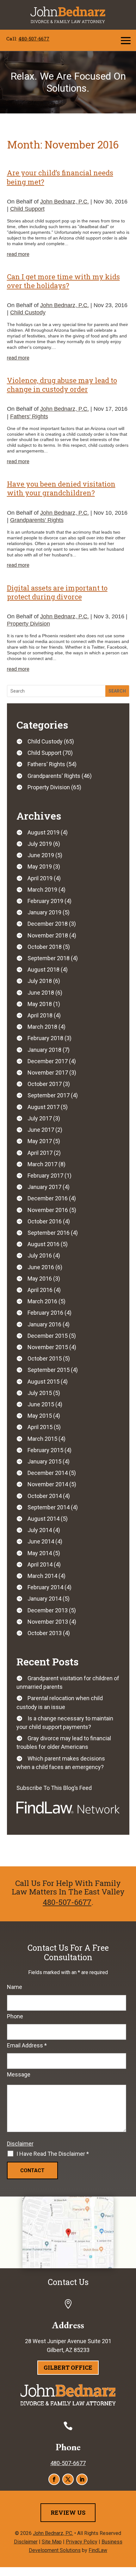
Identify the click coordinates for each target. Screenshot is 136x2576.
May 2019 (40, 867)
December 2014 (48, 1473)
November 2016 (48, 1210)
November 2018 (48, 935)
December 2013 (48, 1610)
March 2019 (42, 890)
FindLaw (98, 2550)
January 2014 (44, 1599)
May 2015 (40, 1416)
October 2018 (45, 947)
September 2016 (49, 1233)
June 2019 (41, 855)
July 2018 (40, 981)
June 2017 (41, 1130)
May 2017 (40, 1141)
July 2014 (40, 1530)
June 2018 (41, 993)
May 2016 (40, 1279)
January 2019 (44, 912)
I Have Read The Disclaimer (53, 2154)
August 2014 (43, 1519)
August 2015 (43, 1382)
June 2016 (41, 1267)
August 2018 (43, 970)
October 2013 (45, 1633)
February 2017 (45, 1176)
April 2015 (40, 1427)
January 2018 (44, 1050)
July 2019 (40, 844)
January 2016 (44, 1324)
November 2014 (48, 1484)
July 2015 (40, 1393)
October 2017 (45, 1084)
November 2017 (48, 1073)
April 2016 (40, 1290)
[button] (126, 40)
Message (19, 2074)
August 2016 (43, 1244)
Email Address (27, 2045)
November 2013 (48, 1622)
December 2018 (48, 924)
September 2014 (49, 1507)
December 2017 (48, 1061)
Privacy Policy (82, 2542)
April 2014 (40, 1564)
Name (15, 1987)
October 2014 (45, 1496)
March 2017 (42, 1164)
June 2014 (41, 1541)
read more (18, 254)
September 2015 (49, 1370)
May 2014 (40, 1553)
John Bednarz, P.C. (65, 202)
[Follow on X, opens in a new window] (68, 2479)
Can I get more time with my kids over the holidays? (63, 281)
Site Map (52, 2542)
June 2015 (41, 1404)
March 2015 (42, 1439)
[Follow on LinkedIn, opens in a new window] (82, 2479)
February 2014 (45, 1587)
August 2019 (43, 832)
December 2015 (48, 1336)
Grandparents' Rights (37, 520)
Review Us (68, 2512)
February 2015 (45, 1450)
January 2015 (44, 1461)
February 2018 (45, 1038)
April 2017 (40, 1153)
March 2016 (42, 1301)
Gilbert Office (68, 2367)
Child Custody (28, 312)
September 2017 (49, 1095)
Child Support (27, 209)
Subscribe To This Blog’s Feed (54, 1788)
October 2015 (45, 1358)
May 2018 (40, 1004)
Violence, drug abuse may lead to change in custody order (62, 385)
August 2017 (43, 1107)
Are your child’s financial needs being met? (60, 177)
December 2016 (48, 1198)
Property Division (28, 624)
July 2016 (40, 1255)
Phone (15, 2016)
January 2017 (44, 1187)
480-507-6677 (34, 39)
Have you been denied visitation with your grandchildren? (61, 488)
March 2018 (42, 1027)
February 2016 (45, 1313)
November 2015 (48, 1347)
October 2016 (45, 1221)
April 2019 (40, 878)
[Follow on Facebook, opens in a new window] (54, 2479)
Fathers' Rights (29, 416)
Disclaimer (20, 2144)
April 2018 (40, 1015)
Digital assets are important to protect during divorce (57, 592)
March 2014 (42, 1576)
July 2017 (40, 1118)
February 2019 (45, 901)
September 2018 (49, 958)
